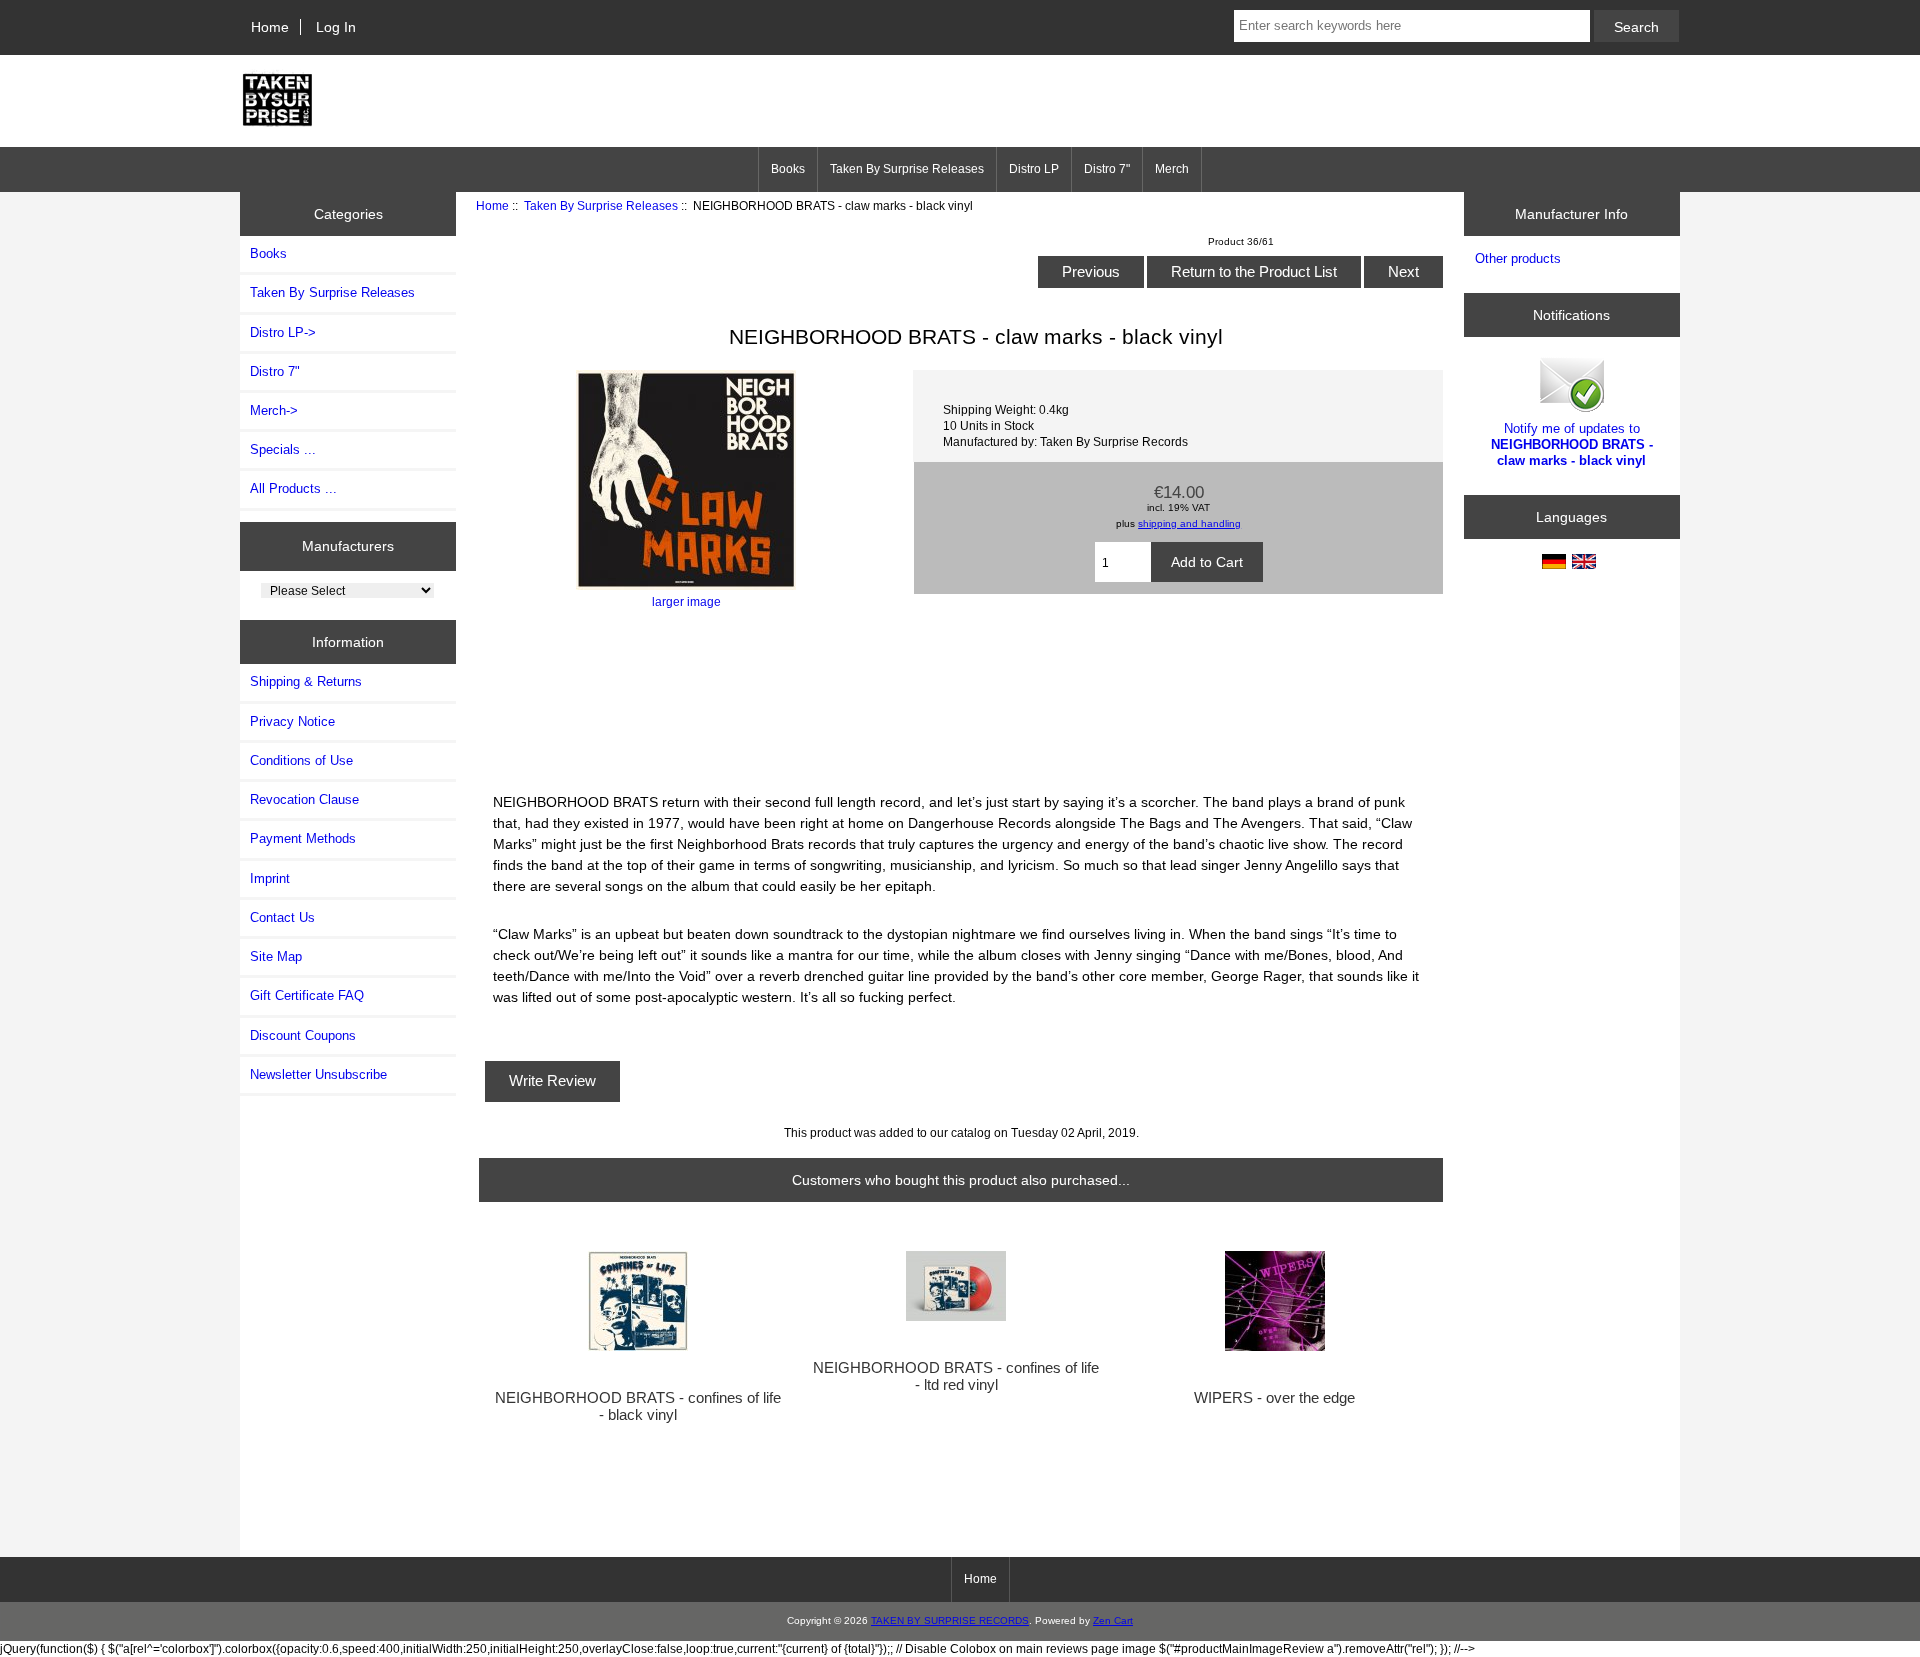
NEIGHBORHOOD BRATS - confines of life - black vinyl (638, 1406)
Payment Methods (303, 838)
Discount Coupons (303, 1035)
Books (788, 169)
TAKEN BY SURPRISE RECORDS (950, 1620)
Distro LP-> (283, 332)
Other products (1518, 258)
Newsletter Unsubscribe (318, 1074)
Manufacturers (348, 546)
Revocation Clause (304, 799)
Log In (336, 27)
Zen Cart (1113, 1620)
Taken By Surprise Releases (601, 205)
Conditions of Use (301, 760)
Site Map (276, 956)
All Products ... (293, 488)
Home (270, 27)
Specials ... (283, 449)
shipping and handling (1189, 523)
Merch (1172, 169)
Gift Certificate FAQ (307, 995)
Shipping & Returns (306, 681)
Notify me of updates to (1572, 444)
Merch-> (274, 410)
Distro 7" (1107, 169)
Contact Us (282, 917)
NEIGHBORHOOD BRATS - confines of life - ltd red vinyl (956, 1376)
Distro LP (1034, 169)
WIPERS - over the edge (1274, 1398)
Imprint (270, 878)
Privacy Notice (292, 721)
